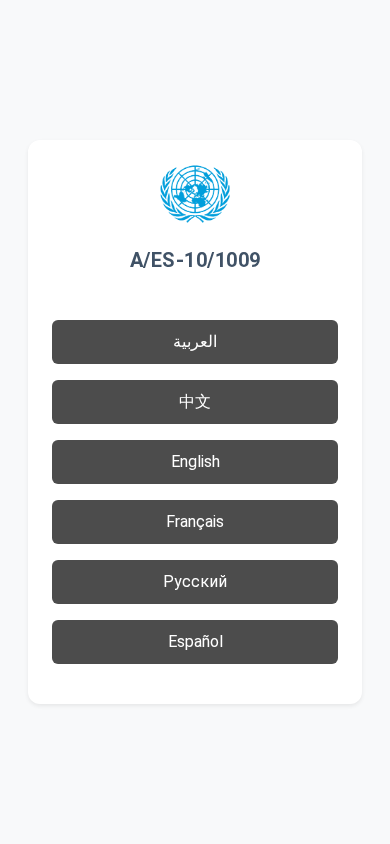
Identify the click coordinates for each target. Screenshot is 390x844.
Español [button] (195, 641)
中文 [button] (195, 401)
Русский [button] (195, 581)
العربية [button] (195, 341)
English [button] (195, 461)
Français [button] (195, 521)
